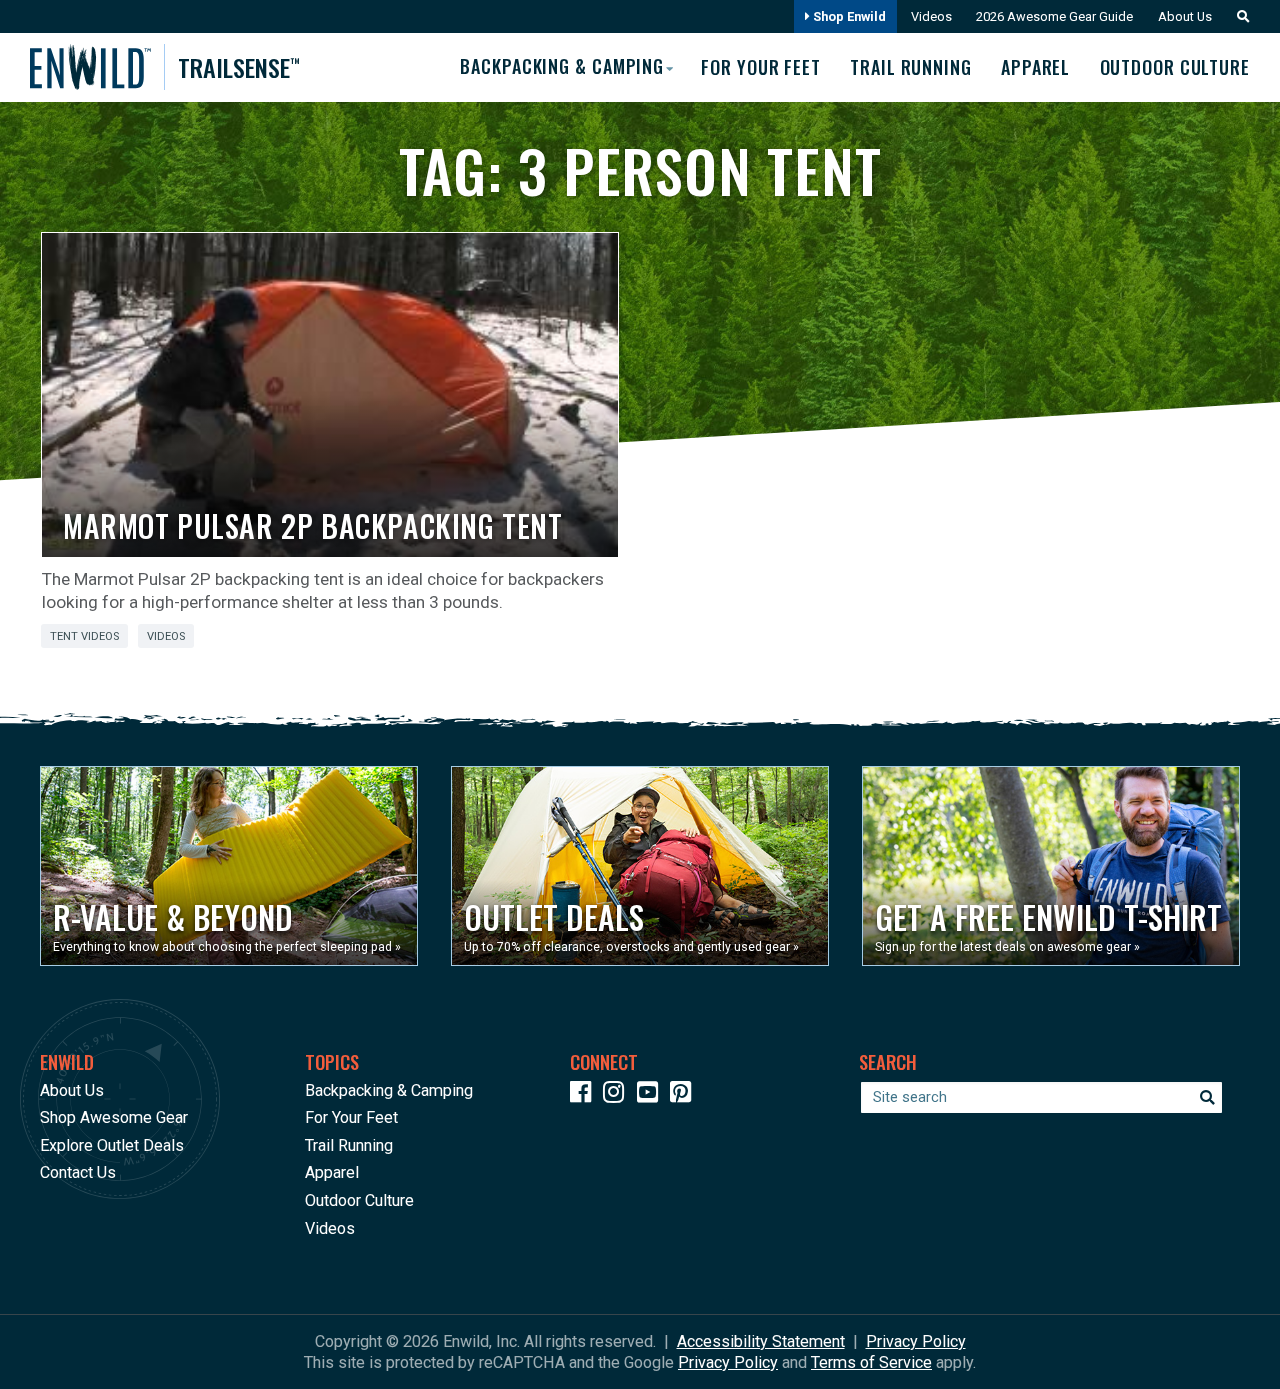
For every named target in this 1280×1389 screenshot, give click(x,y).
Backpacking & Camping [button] (562, 66)
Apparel (1035, 67)
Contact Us (78, 1172)
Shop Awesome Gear (114, 1117)
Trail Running (911, 67)
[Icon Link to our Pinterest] (685, 1095)
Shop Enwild (848, 16)
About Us (1185, 16)
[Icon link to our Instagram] (618, 1095)
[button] (1238, 16)
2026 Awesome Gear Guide (1054, 16)
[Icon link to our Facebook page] (585, 1095)
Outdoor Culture (1175, 67)
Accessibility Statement (761, 1341)
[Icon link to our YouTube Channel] (652, 1095)
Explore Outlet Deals (112, 1145)
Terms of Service (871, 1362)
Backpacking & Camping (389, 1090)
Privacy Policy (916, 1341)
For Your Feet (761, 67)
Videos (931, 16)
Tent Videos (84, 636)
